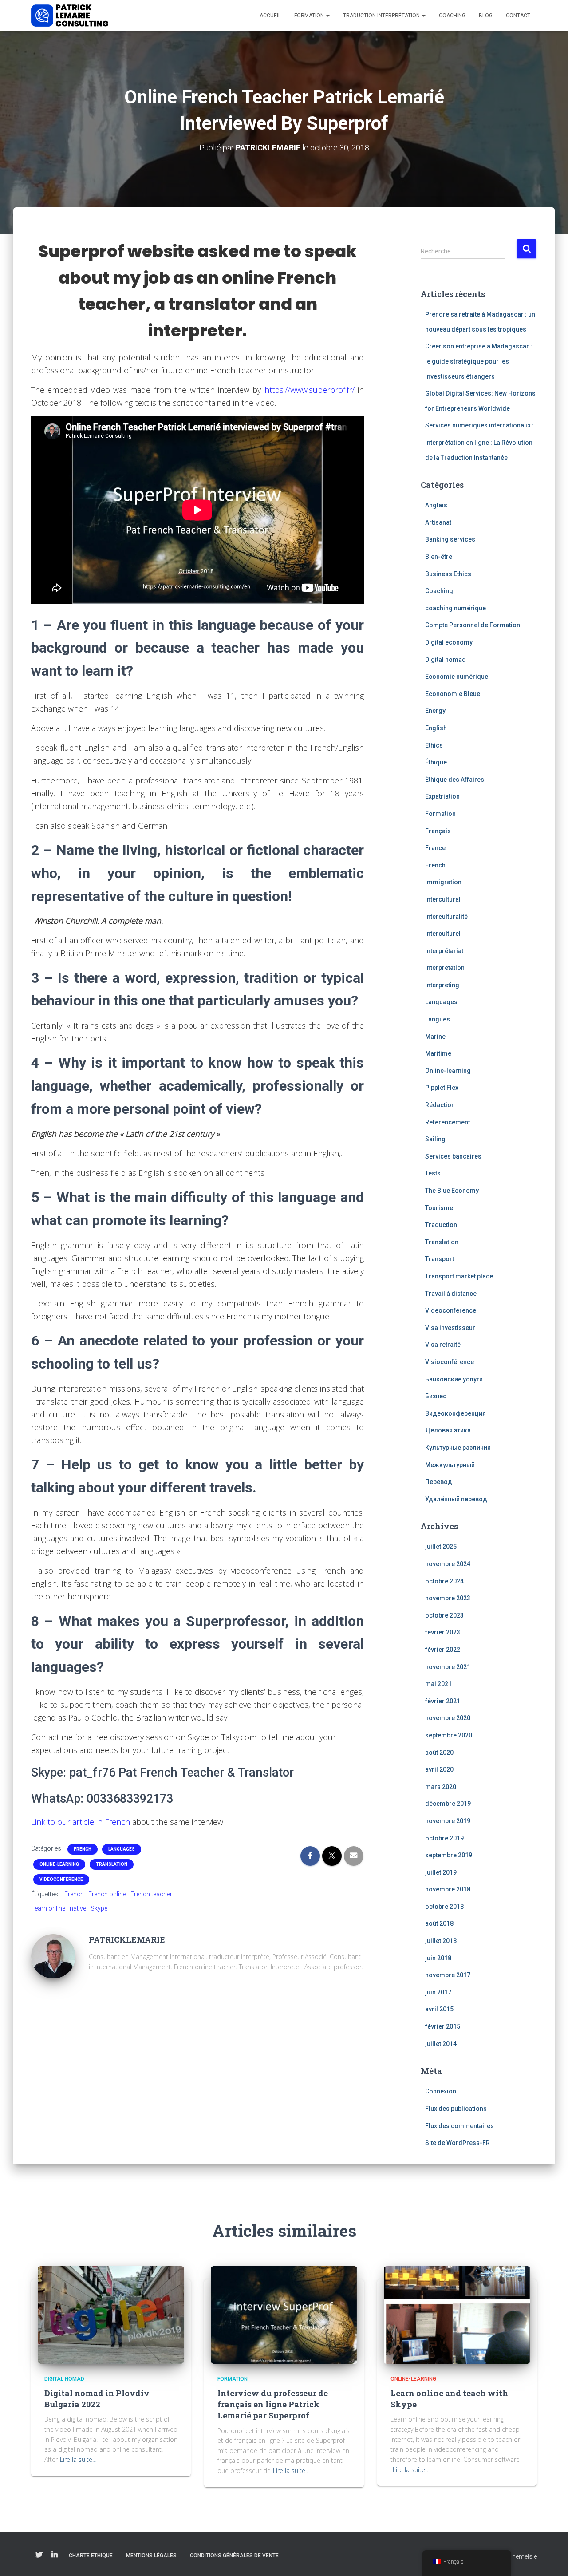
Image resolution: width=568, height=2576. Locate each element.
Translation (112, 1864)
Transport (440, 1259)
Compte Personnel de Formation (473, 625)
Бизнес (436, 1396)
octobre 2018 (444, 1907)
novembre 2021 (448, 1667)
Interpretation (445, 968)
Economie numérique (457, 677)
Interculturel (443, 934)
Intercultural (443, 899)
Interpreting (442, 985)
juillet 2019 (441, 1872)
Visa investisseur (450, 1328)
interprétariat (444, 951)
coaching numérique (456, 608)
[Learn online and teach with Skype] (457, 2314)
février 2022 (443, 1650)
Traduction (441, 1225)
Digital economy (449, 642)
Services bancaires (453, 1156)
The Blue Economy (452, 1191)
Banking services (450, 539)
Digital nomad (446, 660)
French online (107, 1894)
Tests (433, 1173)
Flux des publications (456, 2109)
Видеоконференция (456, 1413)
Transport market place (459, 1276)
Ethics (434, 745)
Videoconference (61, 1879)
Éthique (436, 762)
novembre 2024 (448, 1564)
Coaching (452, 16)
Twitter (39, 2555)
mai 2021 (438, 1684)
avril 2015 (439, 2009)
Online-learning (59, 1864)
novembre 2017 (448, 1975)
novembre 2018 (448, 1889)
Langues (438, 1019)
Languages (122, 1849)
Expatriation (442, 796)
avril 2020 (439, 1769)
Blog (486, 16)
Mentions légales (151, 2556)
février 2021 (443, 1701)
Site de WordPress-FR (458, 2143)
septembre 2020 (449, 1735)
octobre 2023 (444, 1615)
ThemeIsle (523, 2556)
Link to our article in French (81, 1822)
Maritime (438, 1053)
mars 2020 (441, 1787)
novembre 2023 (448, 1598)
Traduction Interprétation (382, 16)
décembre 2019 (448, 1804)
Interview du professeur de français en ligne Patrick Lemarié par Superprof (273, 2404)
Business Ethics (448, 574)
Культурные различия (458, 1448)
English (436, 728)
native (78, 1908)
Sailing (435, 1139)
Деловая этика (448, 1430)
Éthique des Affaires (455, 780)
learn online (49, 1908)
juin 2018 (438, 1958)
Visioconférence (450, 1362)
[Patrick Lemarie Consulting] (70, 16)
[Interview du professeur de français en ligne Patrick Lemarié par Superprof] (284, 2314)
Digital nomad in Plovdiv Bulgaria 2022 (97, 2399)
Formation (310, 16)
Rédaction (440, 1105)
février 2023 (443, 1632)
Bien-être (439, 557)
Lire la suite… (78, 2459)
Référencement (448, 1122)
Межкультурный (450, 1465)
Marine (435, 1037)
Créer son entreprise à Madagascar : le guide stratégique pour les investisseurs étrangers (479, 361)
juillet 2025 (441, 1547)
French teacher (151, 1894)
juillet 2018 (441, 1941)
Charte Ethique (91, 2556)
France (435, 848)
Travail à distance (451, 1294)
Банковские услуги (454, 1379)
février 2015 (443, 2026)
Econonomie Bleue (453, 694)
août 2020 (439, 1753)
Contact (518, 16)
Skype (99, 1908)
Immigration (443, 882)
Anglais (436, 505)
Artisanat (438, 522)
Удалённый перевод (456, 1499)
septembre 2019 (449, 1855)
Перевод (439, 1482)
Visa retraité (443, 1345)
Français (438, 831)
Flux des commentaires (460, 2126)
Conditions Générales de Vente (234, 2556)
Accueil (270, 16)
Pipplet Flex (442, 1088)
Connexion (441, 2091)
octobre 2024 (444, 1581)
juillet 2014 (441, 2044)
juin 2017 (438, 1992)
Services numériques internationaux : (479, 425)
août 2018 (439, 1923)
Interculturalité (446, 917)
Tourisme (439, 1208)
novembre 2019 (448, 1821)
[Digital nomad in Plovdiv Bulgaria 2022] (111, 2314)
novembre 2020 (448, 1718)
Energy (435, 711)
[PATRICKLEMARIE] (53, 1956)
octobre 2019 (444, 1838)
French (83, 1849)
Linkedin (55, 2555)
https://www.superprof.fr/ (310, 390)
